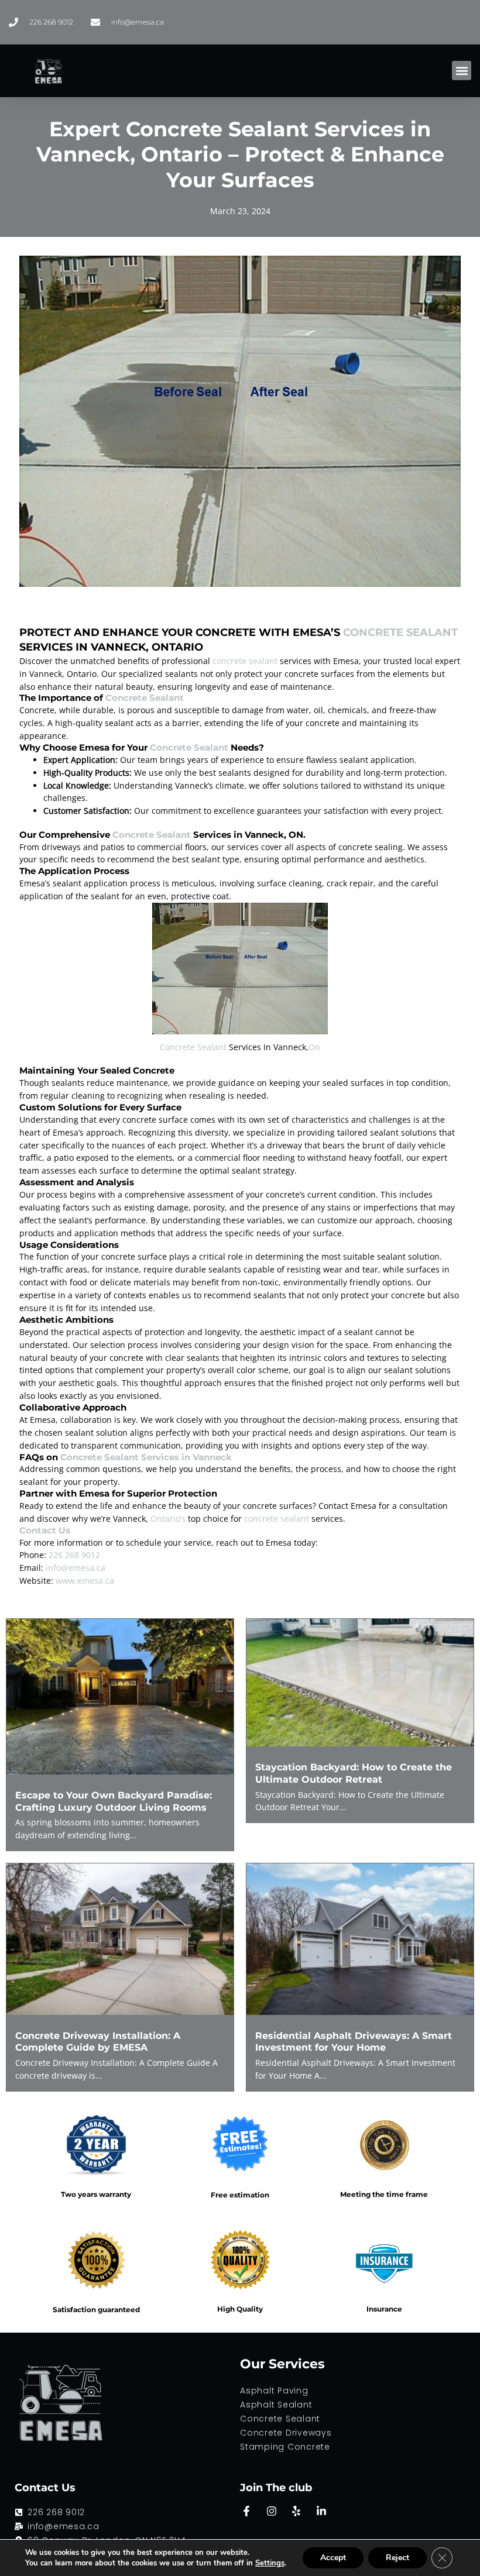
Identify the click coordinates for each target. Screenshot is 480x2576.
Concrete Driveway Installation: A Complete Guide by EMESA (98, 2042)
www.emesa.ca (85, 1581)
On (314, 1047)
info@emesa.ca (76, 1568)
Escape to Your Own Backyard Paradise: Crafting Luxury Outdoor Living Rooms (114, 1801)
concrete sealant (245, 661)
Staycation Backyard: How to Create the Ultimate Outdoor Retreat (354, 1773)
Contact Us (45, 1530)
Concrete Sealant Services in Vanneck (146, 1457)
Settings (270, 2563)
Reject (397, 2558)
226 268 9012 (74, 1555)
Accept (333, 2558)
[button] (462, 70)
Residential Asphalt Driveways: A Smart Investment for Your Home (354, 2042)
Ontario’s (168, 1519)
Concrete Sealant (400, 632)
